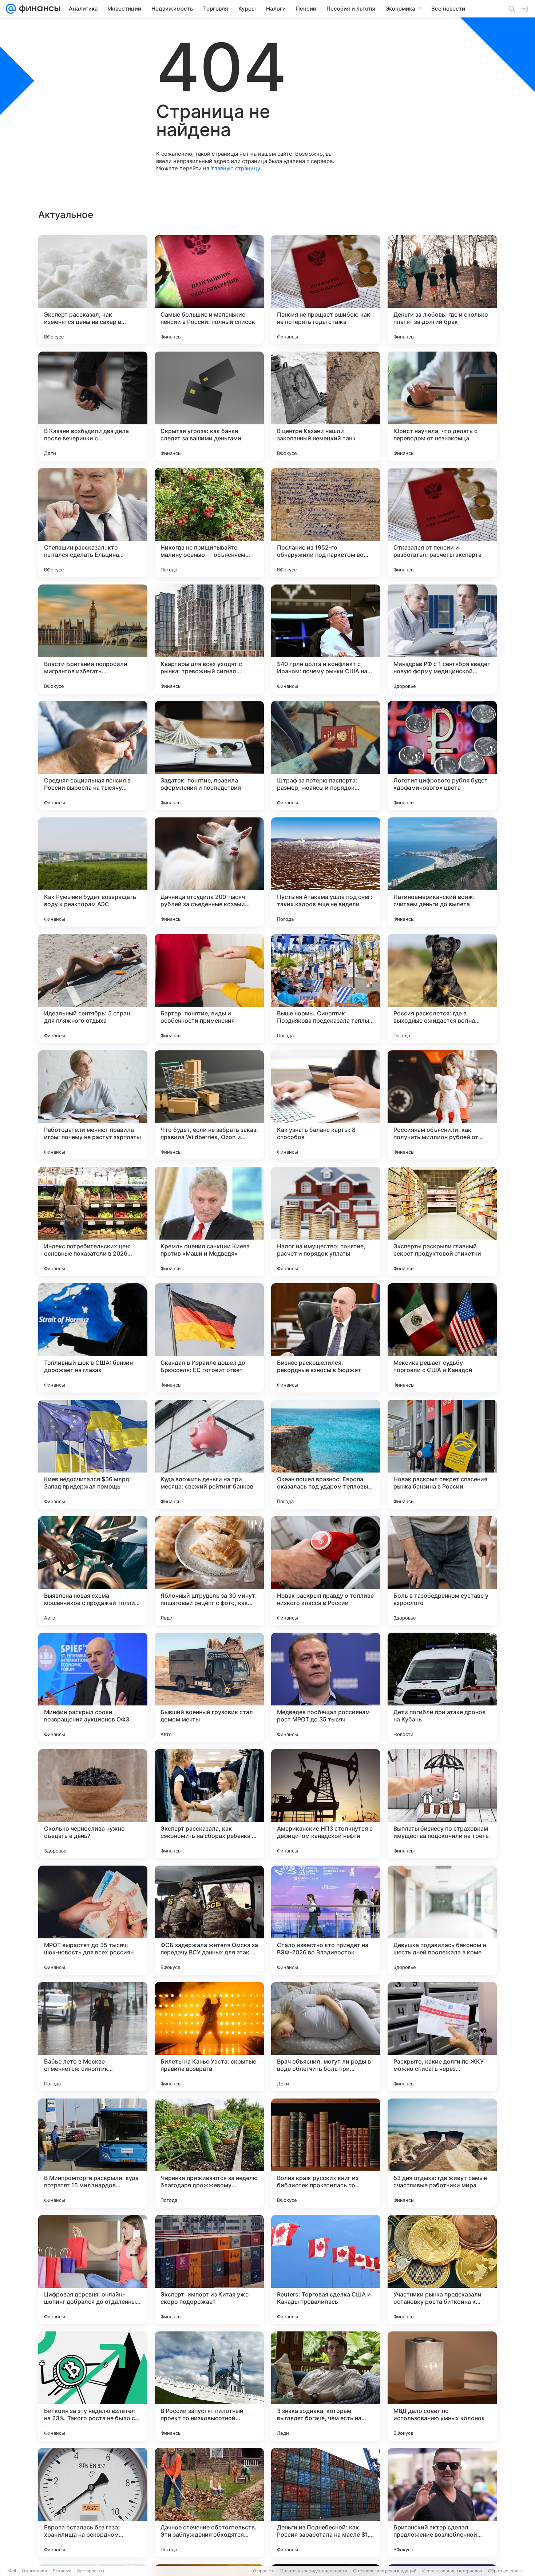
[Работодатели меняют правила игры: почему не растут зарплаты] (93, 1105)
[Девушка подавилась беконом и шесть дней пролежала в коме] (442, 1920)
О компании (34, 2571)
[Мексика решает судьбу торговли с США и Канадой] (442, 1338)
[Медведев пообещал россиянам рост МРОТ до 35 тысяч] (326, 1687)
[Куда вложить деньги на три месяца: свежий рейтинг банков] (209, 1454)
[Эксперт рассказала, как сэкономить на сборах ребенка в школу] (209, 1804)
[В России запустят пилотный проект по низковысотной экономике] (209, 2386)
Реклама (62, 2571)
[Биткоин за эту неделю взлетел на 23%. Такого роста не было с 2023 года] (93, 2386)
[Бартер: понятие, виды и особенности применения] (209, 988)
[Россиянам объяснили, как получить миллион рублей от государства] (442, 1105)
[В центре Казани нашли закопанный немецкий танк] (326, 406)
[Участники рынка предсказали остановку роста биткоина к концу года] (442, 2270)
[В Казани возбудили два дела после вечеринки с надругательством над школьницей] (93, 406)
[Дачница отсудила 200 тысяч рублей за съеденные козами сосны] (209, 872)
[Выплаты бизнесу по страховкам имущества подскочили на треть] (442, 1804)
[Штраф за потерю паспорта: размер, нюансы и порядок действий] (326, 756)
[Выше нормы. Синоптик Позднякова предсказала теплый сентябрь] (326, 988)
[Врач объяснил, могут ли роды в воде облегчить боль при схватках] (326, 2037)
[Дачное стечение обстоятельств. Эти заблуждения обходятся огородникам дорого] (209, 2502)
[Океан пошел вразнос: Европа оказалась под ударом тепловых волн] (326, 1454)
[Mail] (11, 9)
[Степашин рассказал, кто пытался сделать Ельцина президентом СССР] (93, 523)
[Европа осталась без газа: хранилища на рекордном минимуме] (93, 2502)
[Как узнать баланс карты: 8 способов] (326, 1105)
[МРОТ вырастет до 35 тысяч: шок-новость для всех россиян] (93, 1920)
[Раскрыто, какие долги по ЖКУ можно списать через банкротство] (442, 2037)
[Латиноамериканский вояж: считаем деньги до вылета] (442, 872)
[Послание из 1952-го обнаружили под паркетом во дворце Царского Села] (326, 523)
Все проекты (91, 2571)
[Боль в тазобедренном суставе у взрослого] (442, 1571)
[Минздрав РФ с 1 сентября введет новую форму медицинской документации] (442, 639)
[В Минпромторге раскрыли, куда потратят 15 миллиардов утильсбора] (93, 2153)
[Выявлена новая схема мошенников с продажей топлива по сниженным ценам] (93, 1571)
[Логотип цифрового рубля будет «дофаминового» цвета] (442, 756)
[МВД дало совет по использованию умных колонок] (442, 2386)
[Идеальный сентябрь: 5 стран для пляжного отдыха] (93, 988)
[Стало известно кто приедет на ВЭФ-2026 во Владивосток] (326, 1920)
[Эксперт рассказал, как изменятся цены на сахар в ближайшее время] (93, 290)
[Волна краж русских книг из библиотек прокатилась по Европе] (326, 2153)
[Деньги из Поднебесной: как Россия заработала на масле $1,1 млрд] (326, 2502)
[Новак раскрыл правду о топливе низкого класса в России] (326, 1571)
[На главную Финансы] (38, 9)
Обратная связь (505, 2571)
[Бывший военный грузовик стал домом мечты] (209, 1687)
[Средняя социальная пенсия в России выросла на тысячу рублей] (93, 756)
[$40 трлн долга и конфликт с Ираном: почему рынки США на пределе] (326, 639)
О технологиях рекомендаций (385, 2571)
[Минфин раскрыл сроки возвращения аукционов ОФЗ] (93, 1687)
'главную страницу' (236, 168)
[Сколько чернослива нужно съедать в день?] (93, 1804)
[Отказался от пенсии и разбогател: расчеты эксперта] (442, 523)
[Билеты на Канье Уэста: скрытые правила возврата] (209, 2037)
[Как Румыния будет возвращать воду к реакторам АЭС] (93, 872)
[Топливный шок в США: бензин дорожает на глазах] (93, 1338)
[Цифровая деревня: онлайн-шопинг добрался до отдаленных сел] (93, 2270)
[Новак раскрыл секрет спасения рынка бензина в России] (442, 1454)
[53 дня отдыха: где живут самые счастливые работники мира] (442, 2153)
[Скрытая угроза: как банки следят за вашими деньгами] (209, 406)
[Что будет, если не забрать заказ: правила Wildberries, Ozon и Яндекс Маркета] (209, 1105)
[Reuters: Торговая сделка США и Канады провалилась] (326, 2270)
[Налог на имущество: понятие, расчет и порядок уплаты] (326, 1221)
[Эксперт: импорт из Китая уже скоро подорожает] (209, 2270)
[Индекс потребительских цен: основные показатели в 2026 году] (93, 1221)
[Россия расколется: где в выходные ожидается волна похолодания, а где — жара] (442, 988)
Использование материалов (452, 2571)
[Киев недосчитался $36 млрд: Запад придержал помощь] (93, 1454)
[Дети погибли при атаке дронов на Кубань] (442, 1687)
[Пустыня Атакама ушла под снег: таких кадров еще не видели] (326, 872)
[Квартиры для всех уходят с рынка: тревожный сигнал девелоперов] (209, 639)
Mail (12, 2571)
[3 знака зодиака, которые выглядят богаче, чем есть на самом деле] (326, 2386)
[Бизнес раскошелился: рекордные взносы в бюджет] (326, 1338)
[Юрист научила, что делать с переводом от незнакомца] (442, 406)
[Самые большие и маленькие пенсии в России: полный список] (209, 290)
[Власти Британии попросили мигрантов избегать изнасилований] (93, 639)
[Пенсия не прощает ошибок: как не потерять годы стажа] (326, 290)
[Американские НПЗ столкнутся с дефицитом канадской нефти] (326, 1804)
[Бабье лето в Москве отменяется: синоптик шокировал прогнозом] (93, 2037)
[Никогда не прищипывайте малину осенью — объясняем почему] (209, 523)
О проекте (264, 2571)
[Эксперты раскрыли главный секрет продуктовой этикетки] (442, 1221)
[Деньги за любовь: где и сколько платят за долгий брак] (442, 290)
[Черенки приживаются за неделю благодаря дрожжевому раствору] (209, 2153)
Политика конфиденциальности (314, 2571)
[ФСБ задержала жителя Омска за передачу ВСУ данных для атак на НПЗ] (209, 1920)
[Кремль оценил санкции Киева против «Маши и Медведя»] (209, 1221)
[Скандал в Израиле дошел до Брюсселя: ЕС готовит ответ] (209, 1338)
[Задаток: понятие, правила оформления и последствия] (209, 756)
